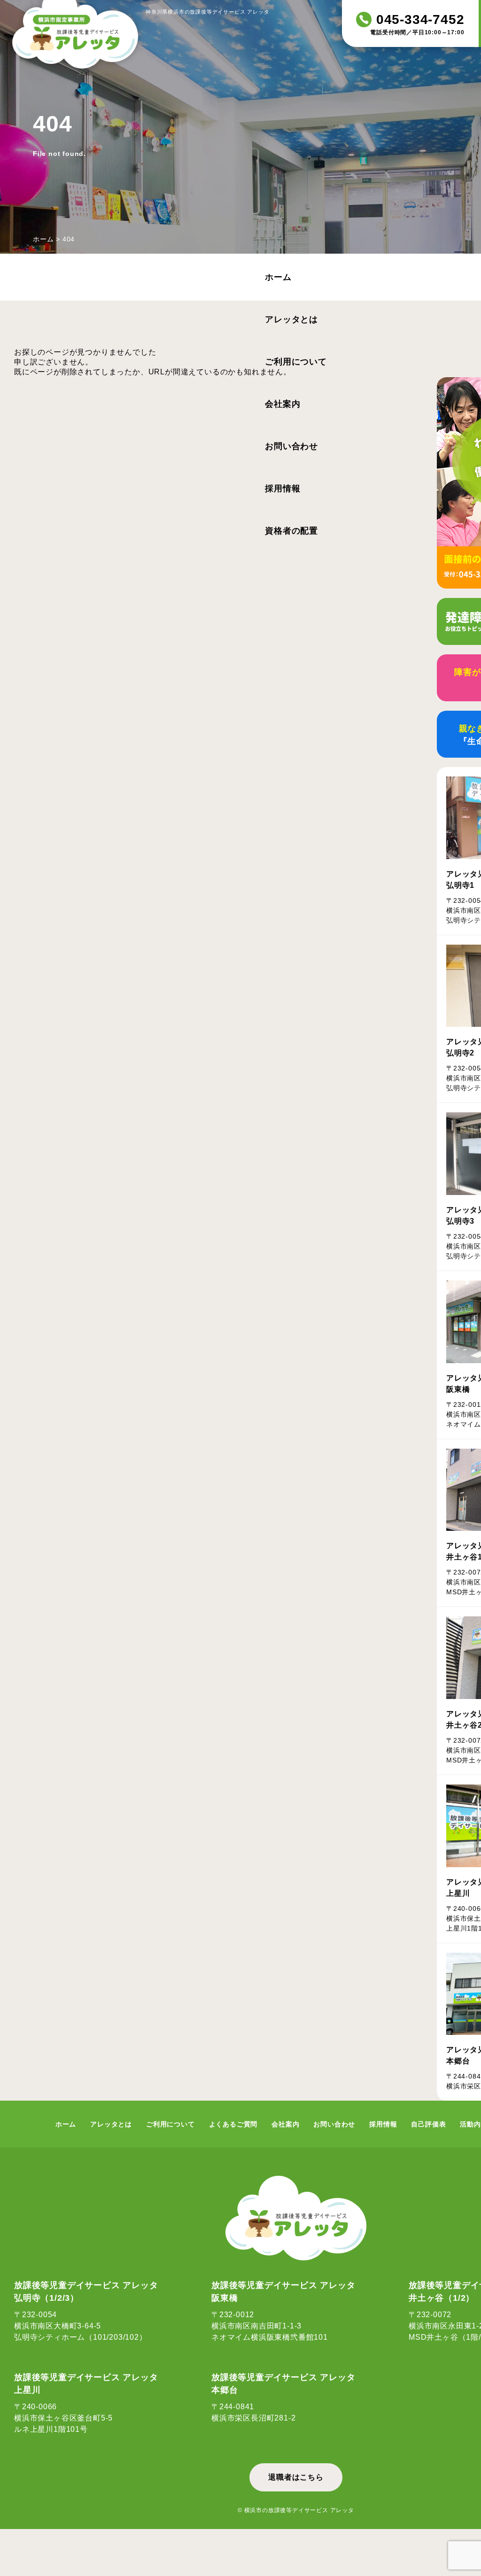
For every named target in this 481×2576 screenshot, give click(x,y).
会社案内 (283, 404)
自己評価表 (428, 2124)
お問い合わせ (291, 446)
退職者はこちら (296, 2477)
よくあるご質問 (233, 2124)
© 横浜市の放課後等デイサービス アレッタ (296, 2510)
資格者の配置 (291, 531)
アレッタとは (291, 319)
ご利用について (296, 362)
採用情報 (283, 489)
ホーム (43, 239)
